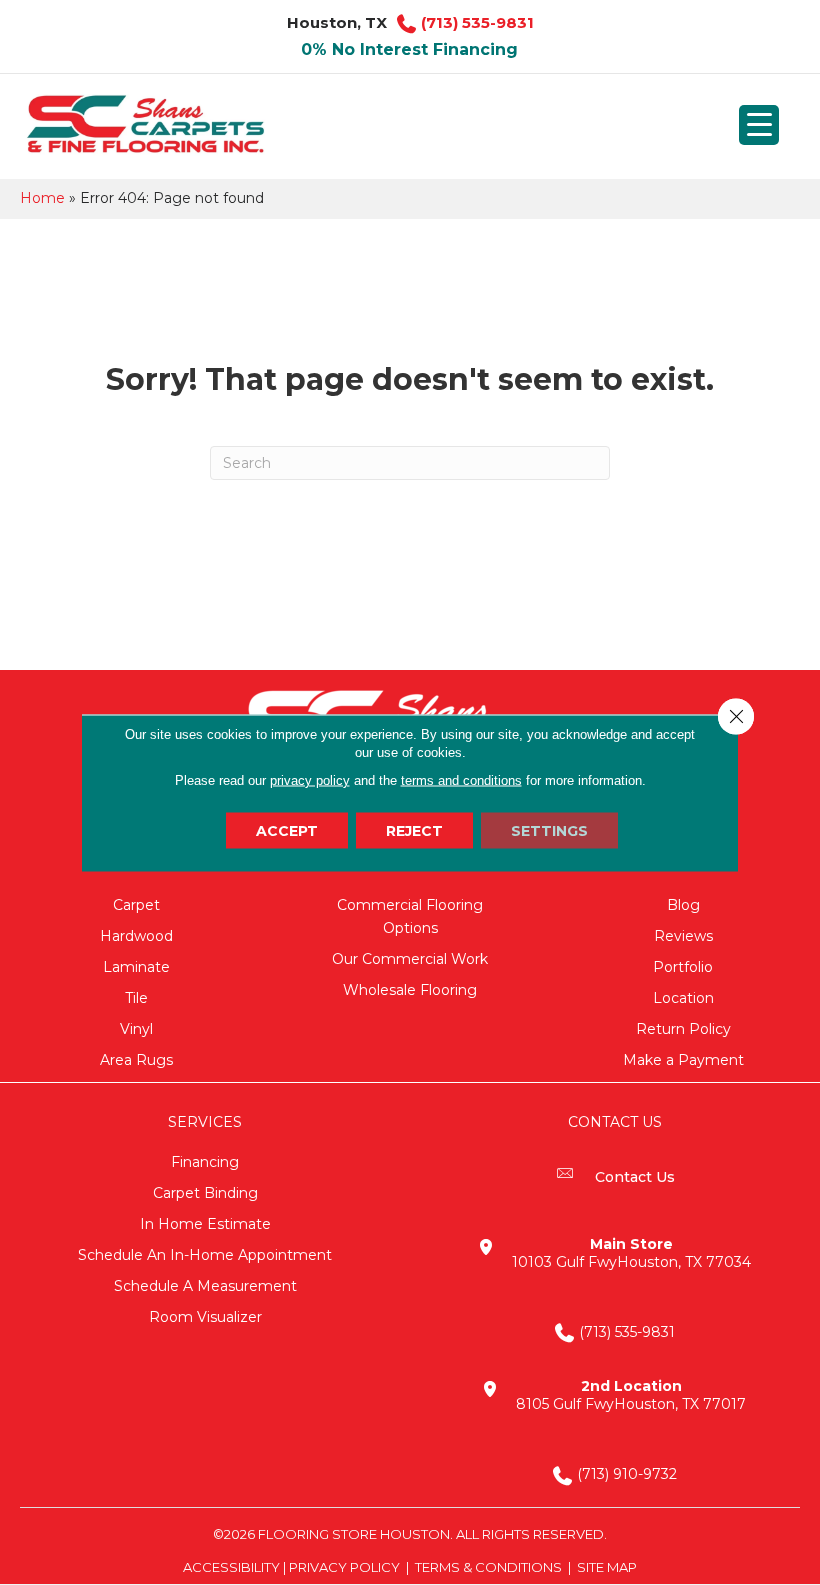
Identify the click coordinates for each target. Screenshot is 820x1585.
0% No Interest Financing (409, 49)
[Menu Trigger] (759, 125)
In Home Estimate (205, 1224)
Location (683, 998)
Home (42, 198)
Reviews (683, 936)
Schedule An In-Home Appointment (205, 1255)
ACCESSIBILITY (231, 1567)
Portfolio (683, 967)
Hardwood (136, 936)
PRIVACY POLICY (344, 1567)
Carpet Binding (205, 1193)
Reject (414, 830)
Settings (549, 830)
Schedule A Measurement (205, 1286)
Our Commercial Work (410, 959)
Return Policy (683, 1029)
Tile (136, 998)
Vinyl (136, 1029)
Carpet (136, 905)
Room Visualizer (205, 1317)
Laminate (136, 967)
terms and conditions (461, 779)
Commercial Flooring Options (410, 916)
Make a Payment (683, 1060)
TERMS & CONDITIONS (488, 1567)
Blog (683, 905)
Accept (287, 830)
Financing (205, 1162)
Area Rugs (136, 1060)
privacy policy (310, 779)
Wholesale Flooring (410, 990)
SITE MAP (607, 1567)
